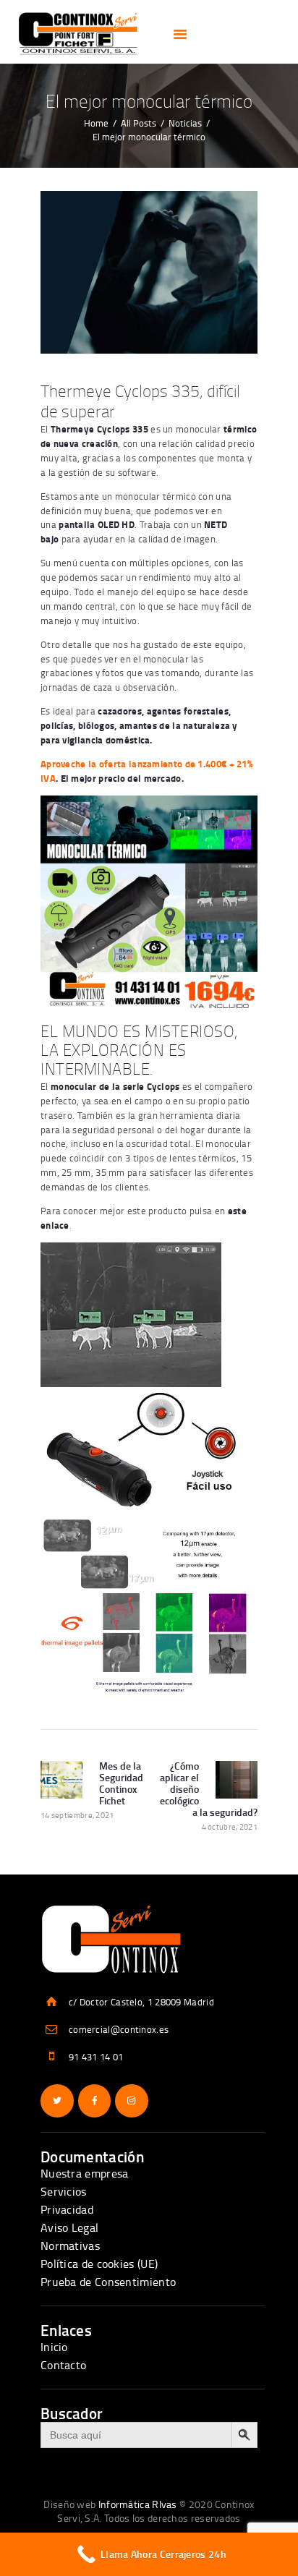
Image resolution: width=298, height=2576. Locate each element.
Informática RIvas (138, 2504)
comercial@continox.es (119, 2029)
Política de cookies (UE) (99, 2264)
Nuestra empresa (85, 2173)
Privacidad (67, 2209)
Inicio (54, 2347)
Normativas (70, 2246)
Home (96, 123)
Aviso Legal (69, 2227)
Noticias (185, 123)
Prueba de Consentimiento (108, 2282)
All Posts (139, 123)
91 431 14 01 (96, 2057)
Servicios (64, 2191)
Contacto (63, 2365)
